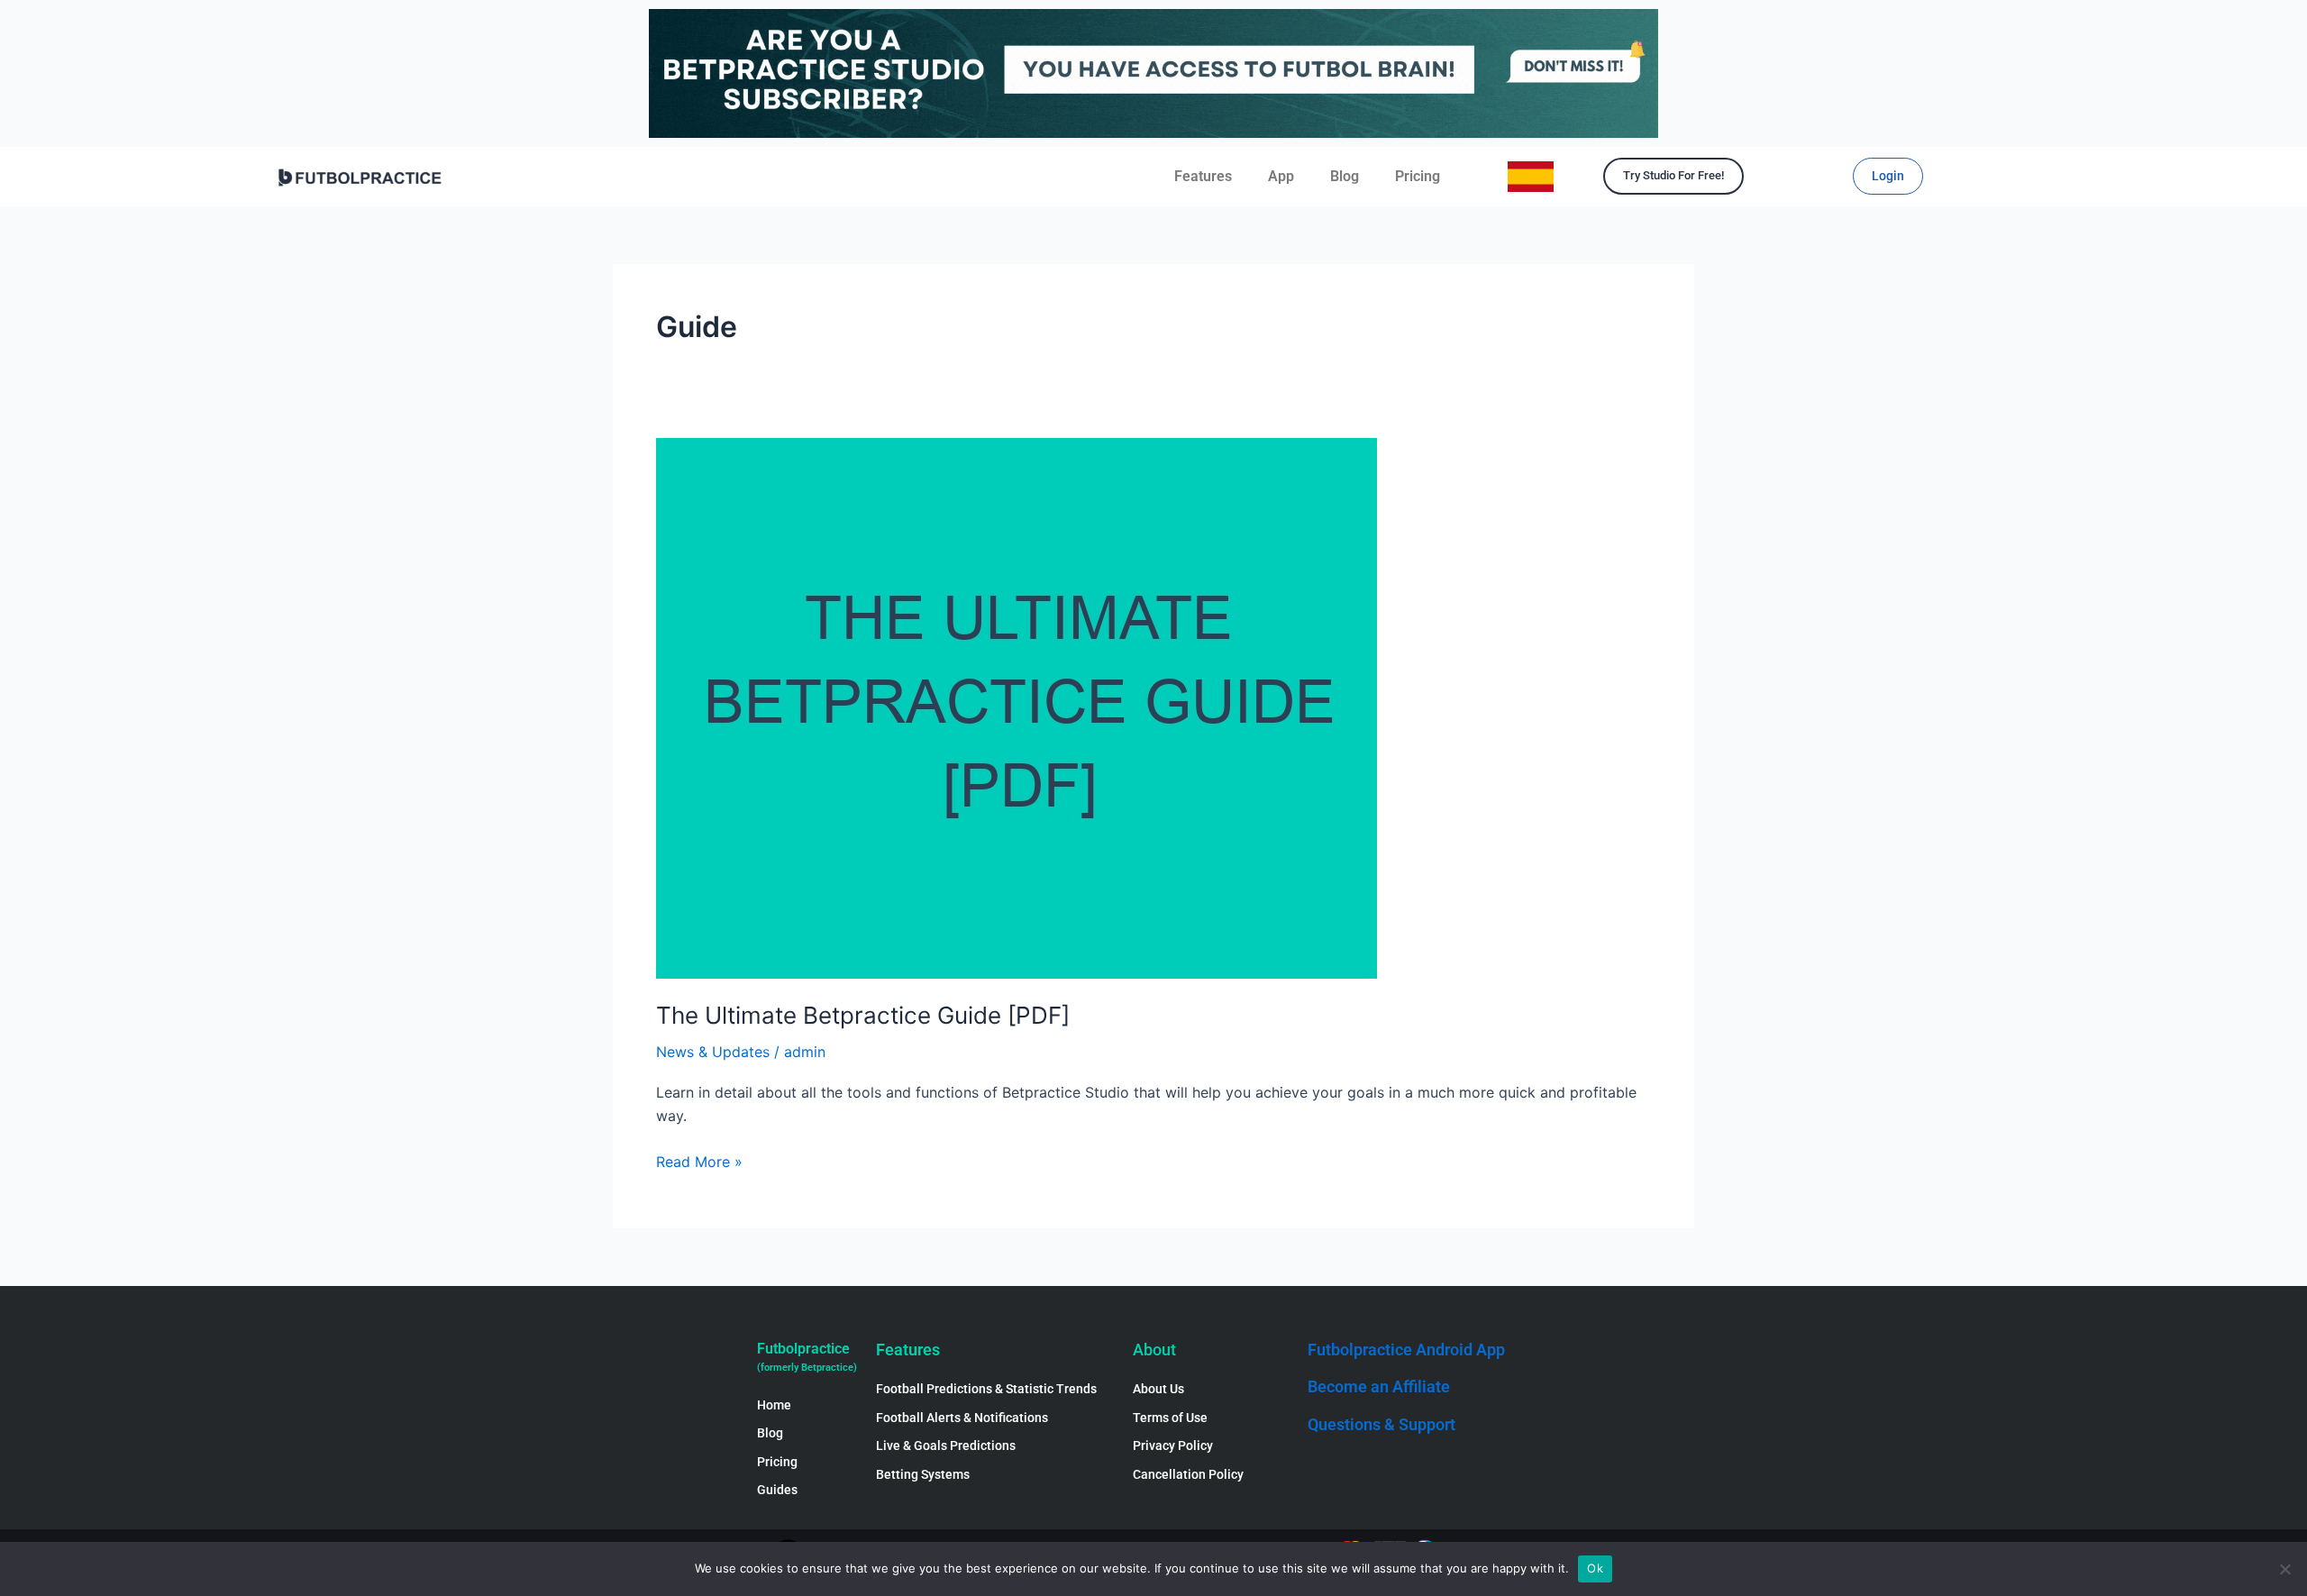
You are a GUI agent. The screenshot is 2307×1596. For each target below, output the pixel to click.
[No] (2284, 1569)
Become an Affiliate (1379, 1386)
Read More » (699, 1160)
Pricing (1418, 176)
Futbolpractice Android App (1406, 1350)
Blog (1345, 176)
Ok (1595, 1568)
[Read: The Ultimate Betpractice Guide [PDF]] (1017, 707)
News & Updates (713, 1052)
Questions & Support (1381, 1424)
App (1281, 176)
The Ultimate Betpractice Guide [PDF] (863, 1015)
